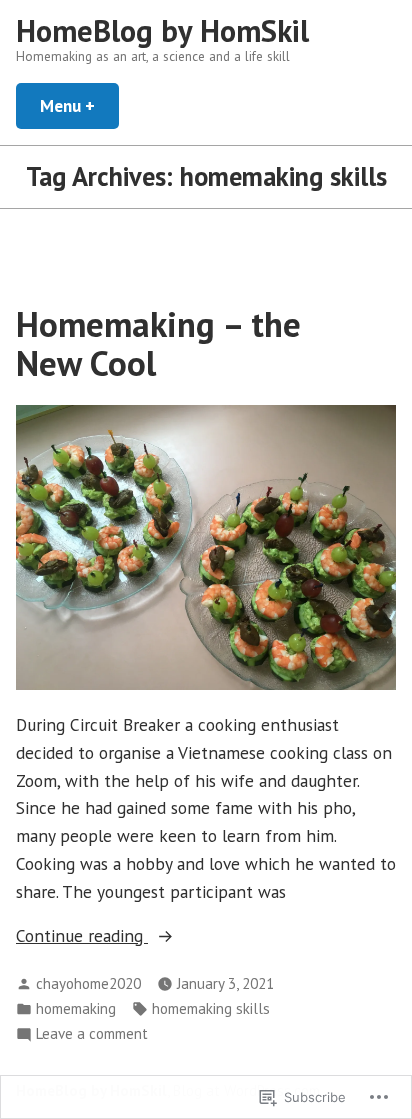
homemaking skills (211, 1008)
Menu (79, 105)
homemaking (76, 1008)
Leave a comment (92, 1034)
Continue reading (82, 936)
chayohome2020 (88, 983)
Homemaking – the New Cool (158, 343)
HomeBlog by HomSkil (162, 30)
